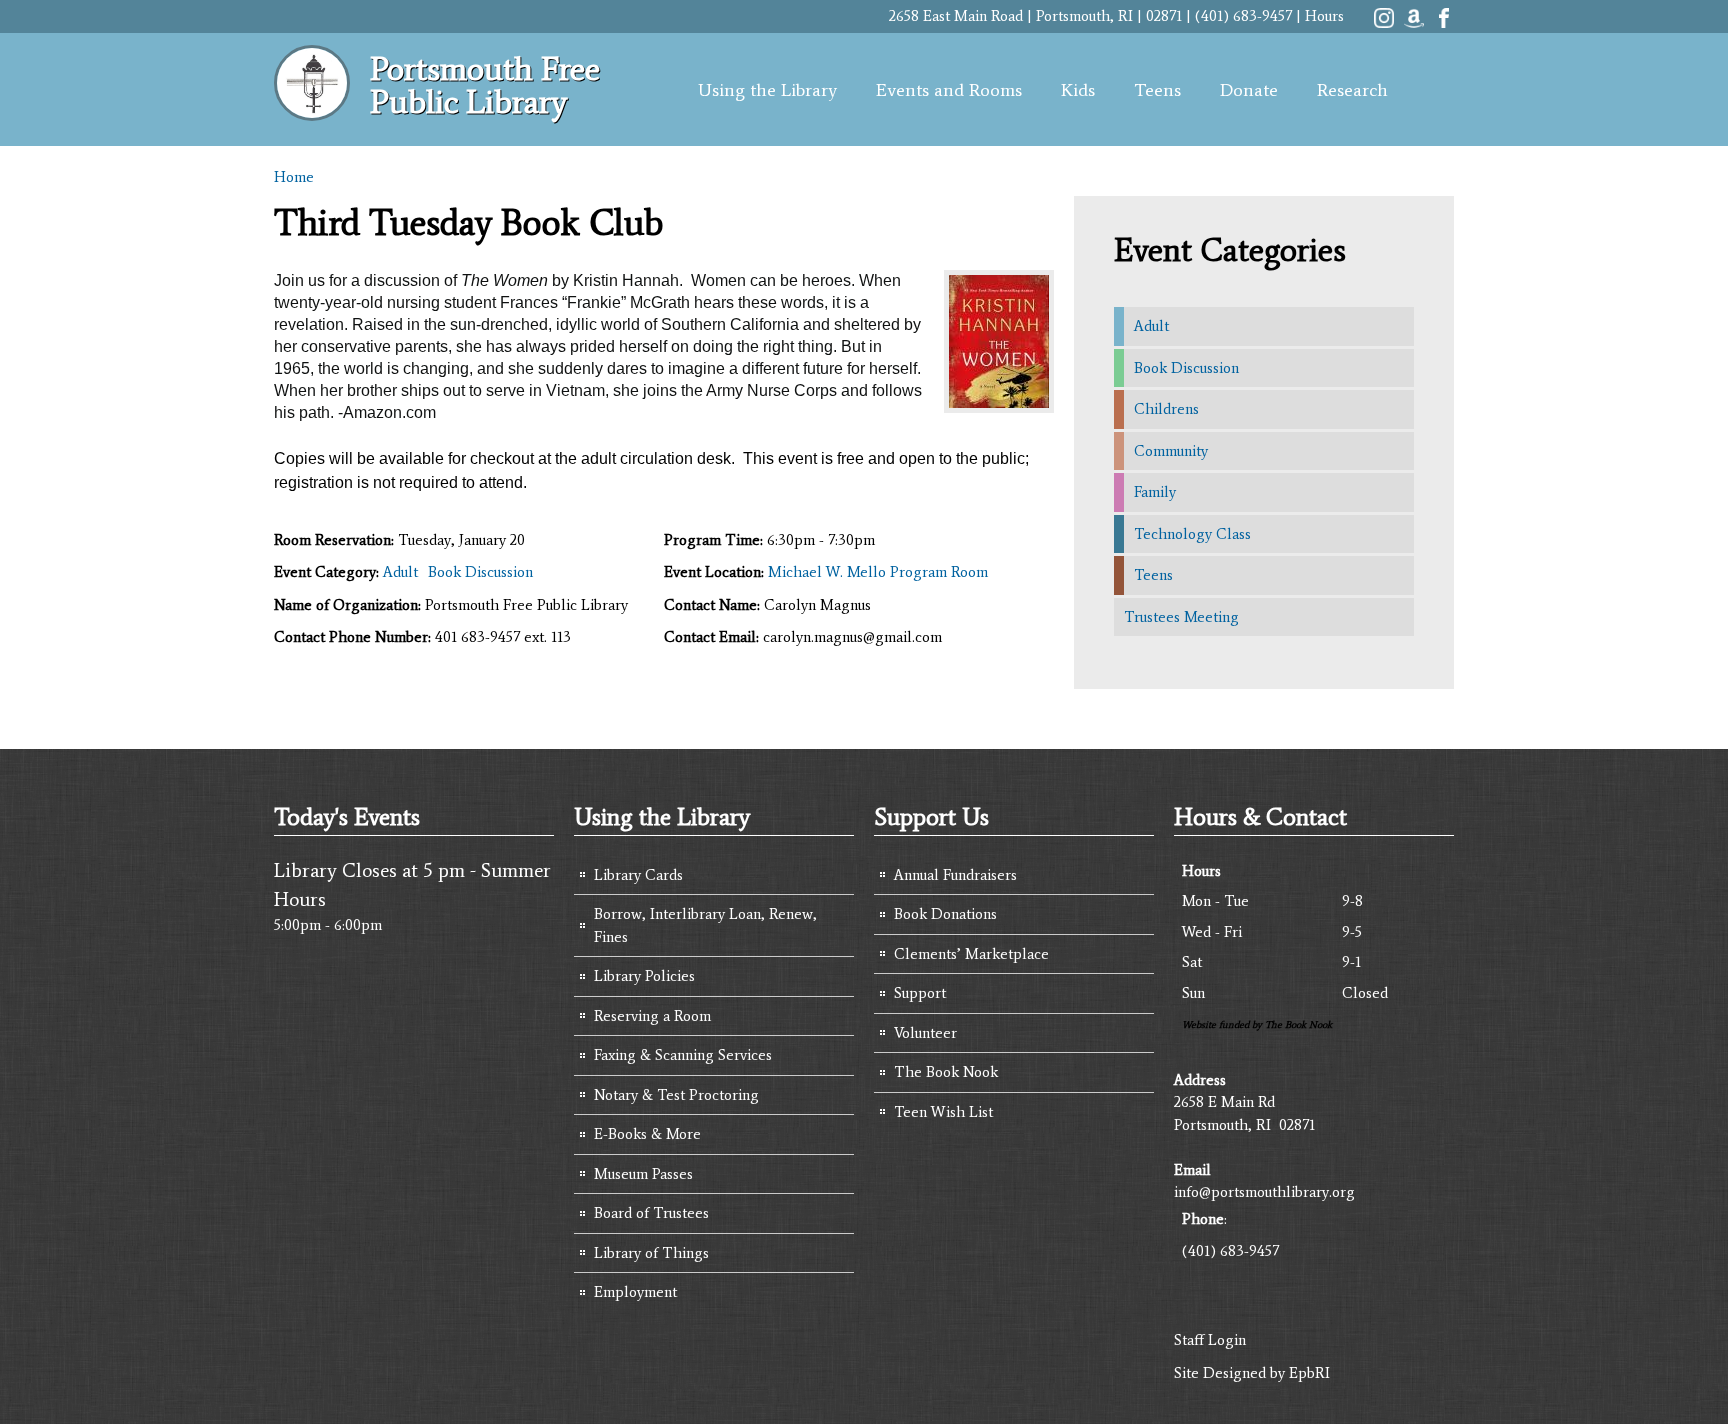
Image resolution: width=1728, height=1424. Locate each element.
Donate (1249, 90)
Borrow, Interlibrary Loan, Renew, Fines (705, 925)
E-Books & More (647, 1134)
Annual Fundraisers (955, 875)
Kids (1078, 90)
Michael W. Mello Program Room (878, 572)
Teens (1157, 90)
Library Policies (644, 976)
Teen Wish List (943, 1112)
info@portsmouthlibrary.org (1264, 1192)
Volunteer (925, 1033)
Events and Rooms (949, 90)
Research (1352, 90)
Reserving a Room (652, 1016)
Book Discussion (480, 572)
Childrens (1166, 409)
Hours (1324, 16)
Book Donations (945, 914)
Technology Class (1192, 534)
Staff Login (1210, 1340)
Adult (400, 572)
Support (920, 993)
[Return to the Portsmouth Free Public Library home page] (312, 110)
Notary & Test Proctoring (676, 1095)
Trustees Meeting (1181, 617)
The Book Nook (946, 1072)
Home (294, 177)
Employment (635, 1292)
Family (1155, 492)
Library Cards (638, 875)
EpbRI (1309, 1373)
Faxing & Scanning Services (683, 1055)
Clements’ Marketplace (971, 954)
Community (1171, 451)
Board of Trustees (651, 1213)
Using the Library (767, 90)
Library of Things (651, 1253)
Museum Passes (643, 1174)
